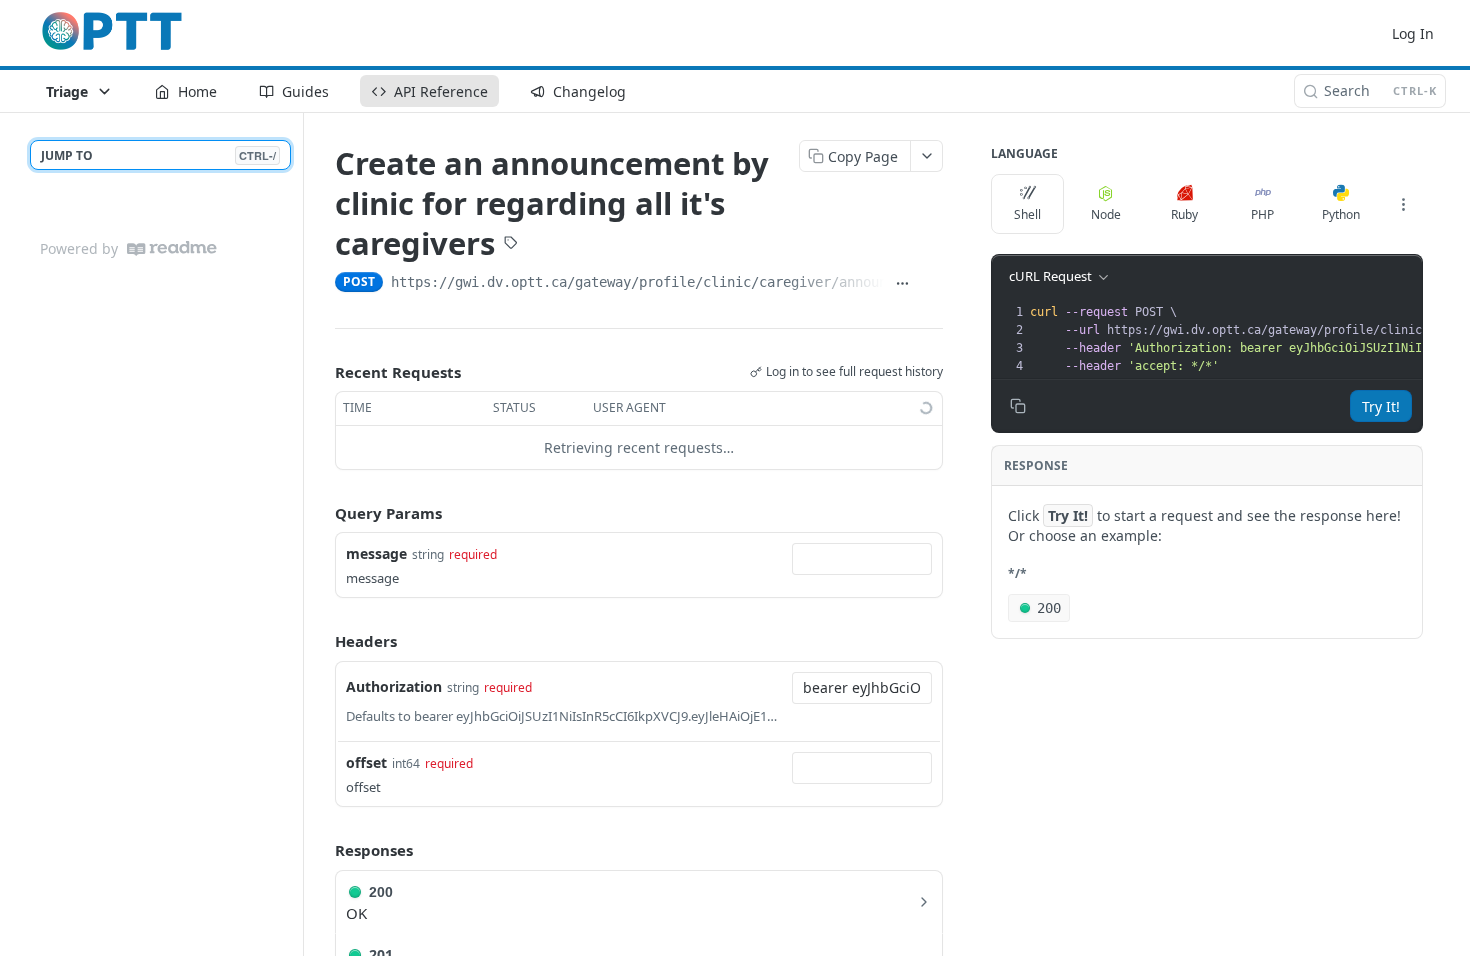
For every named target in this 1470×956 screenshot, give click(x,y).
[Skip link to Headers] (321, 642)
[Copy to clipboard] (932, 284)
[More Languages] (1403, 204)
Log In (1413, 33)
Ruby (1184, 214)
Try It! (1381, 406)
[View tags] (511, 244)
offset (366, 762)
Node (1106, 214)
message (376, 553)
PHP (1262, 214)
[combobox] (862, 559)
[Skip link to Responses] (321, 850)
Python (1341, 214)
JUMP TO (158, 155)
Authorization (394, 686)
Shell (1027, 214)
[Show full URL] (903, 284)
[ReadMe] (172, 248)
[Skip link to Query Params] (321, 513)
